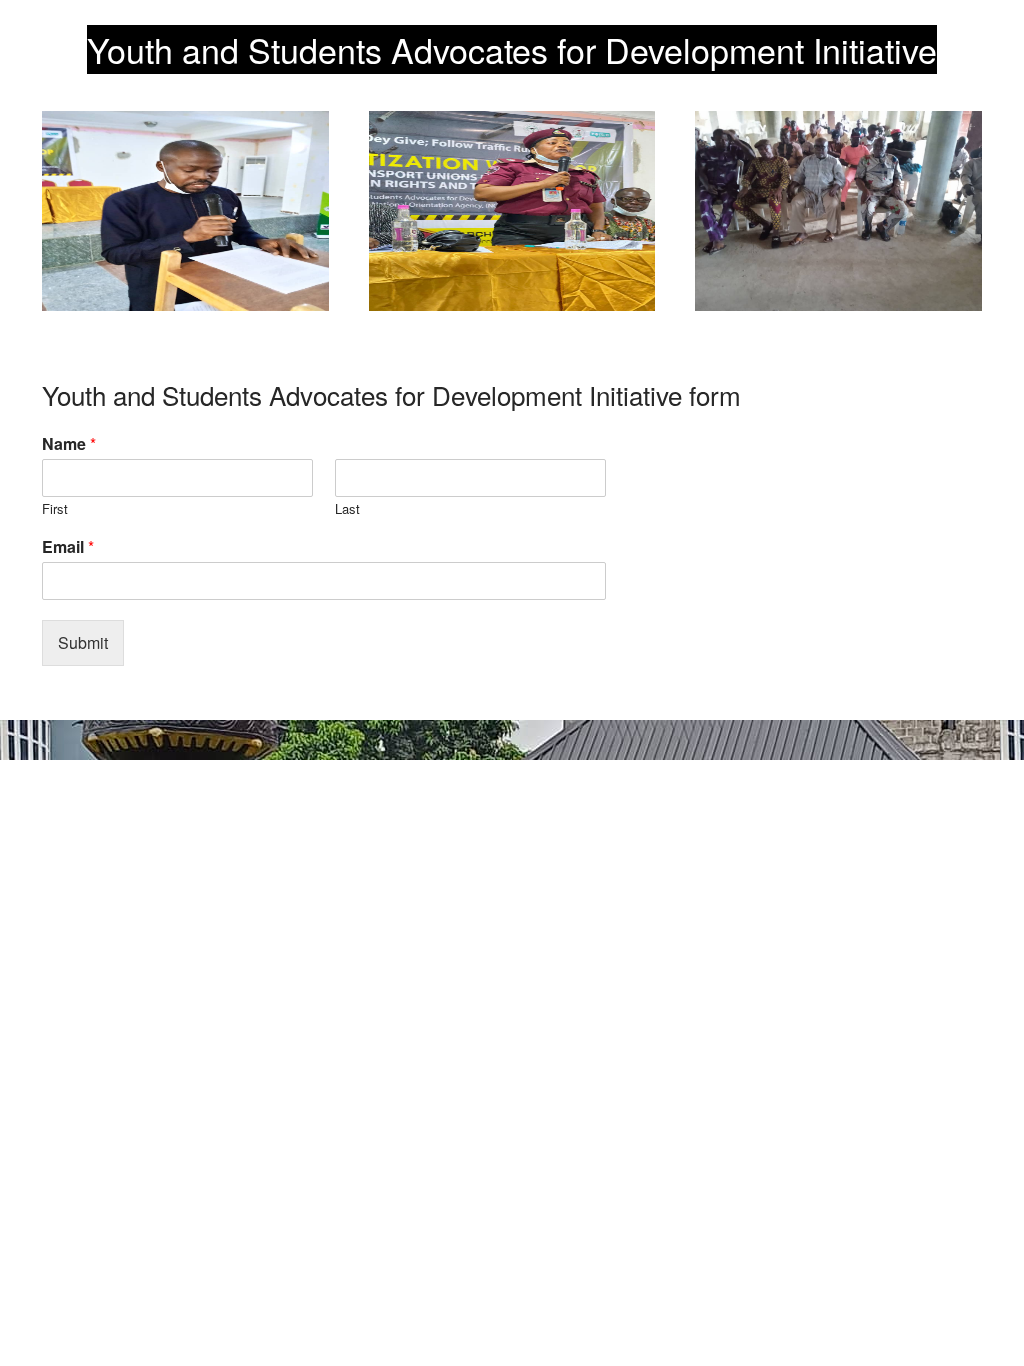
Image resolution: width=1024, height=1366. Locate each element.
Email (68, 547)
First (55, 509)
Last (347, 509)
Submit (83, 642)
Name (69, 444)
